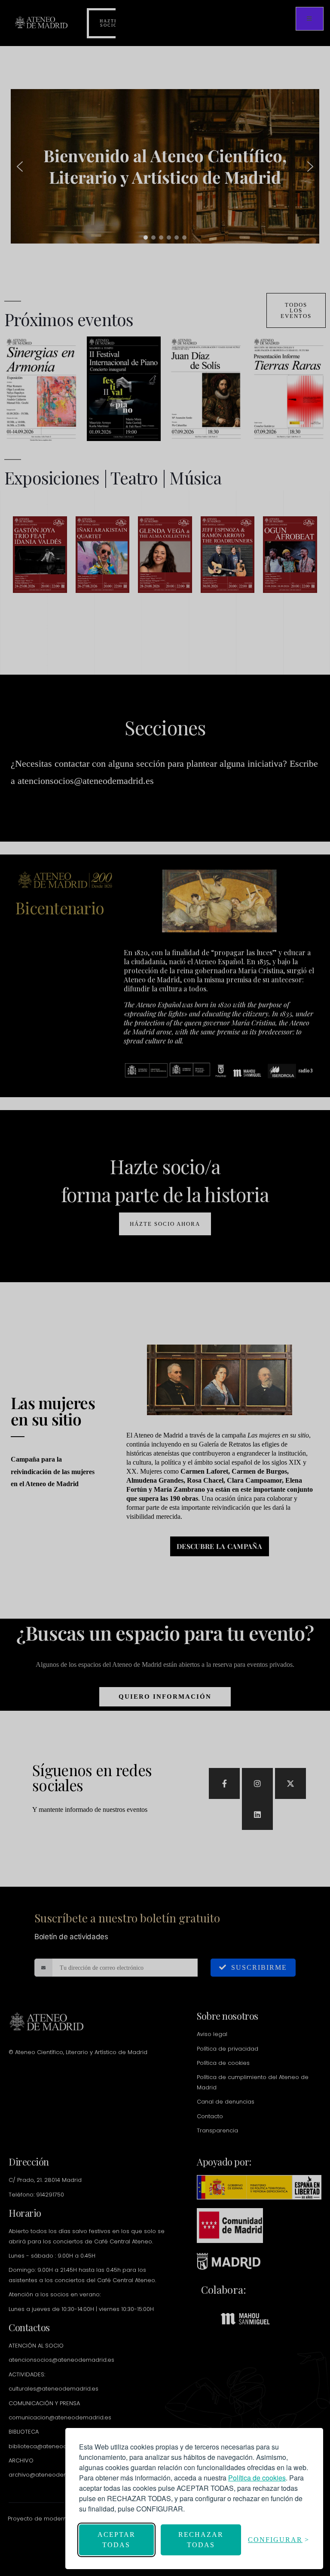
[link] (257, 2478)
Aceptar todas (116, 2540)
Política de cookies (257, 2478)
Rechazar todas (201, 2540)
